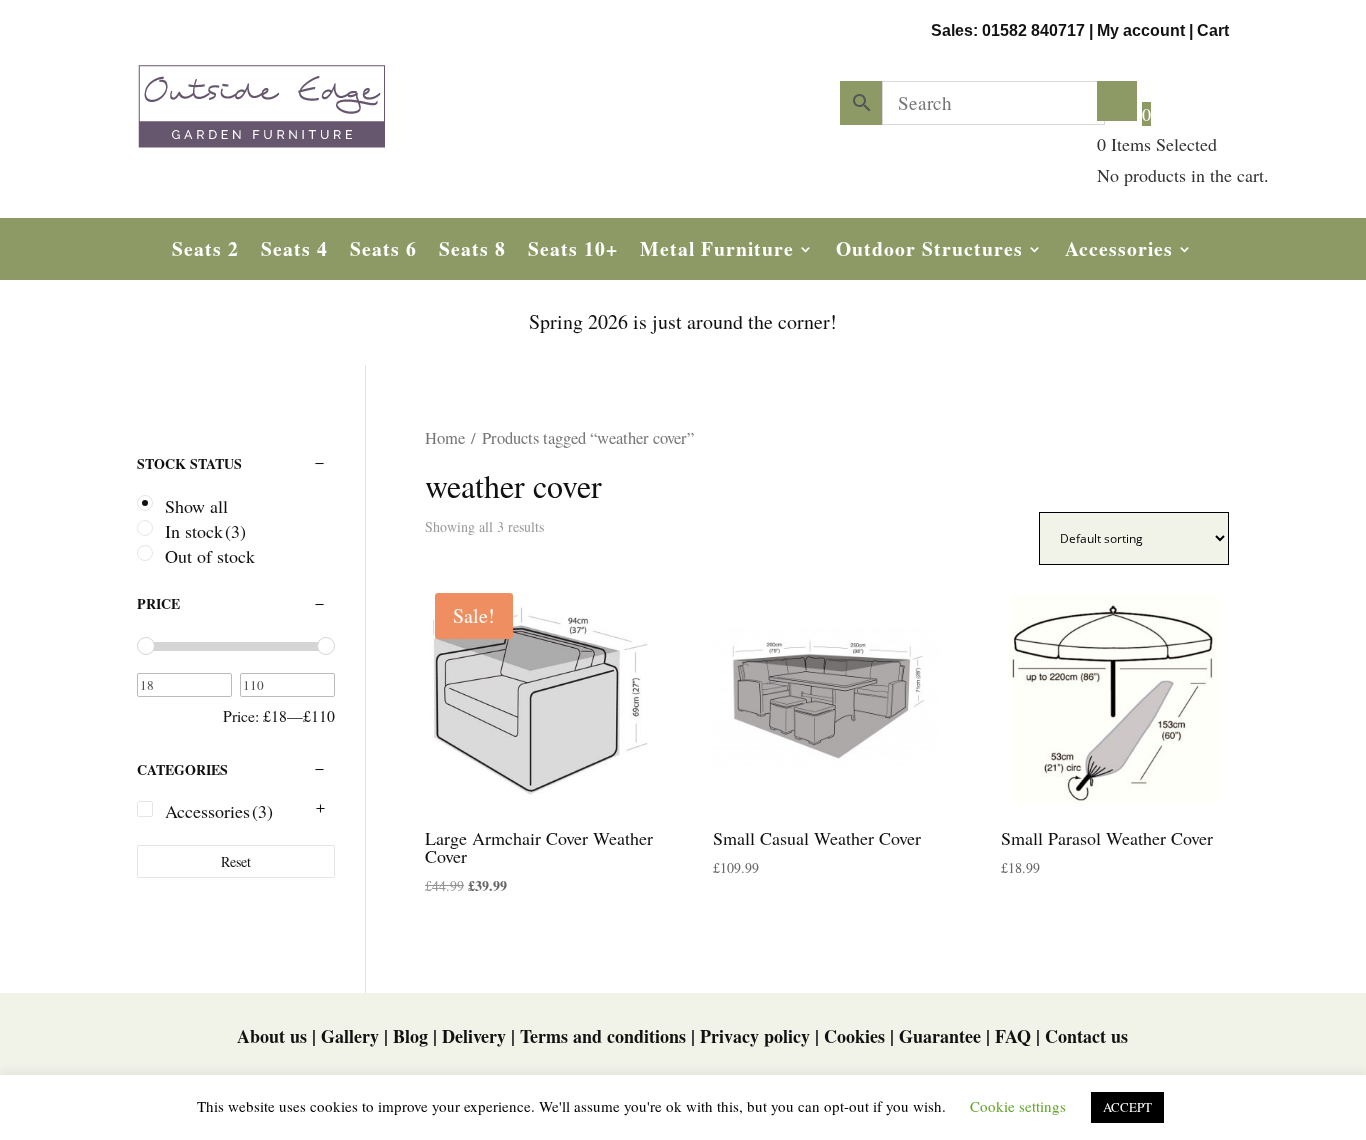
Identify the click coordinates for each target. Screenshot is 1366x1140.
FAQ (1013, 1036)
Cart (1213, 30)
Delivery (474, 1036)
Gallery (350, 1036)
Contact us (1086, 1036)
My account (1141, 30)
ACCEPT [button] (1127, 1107)
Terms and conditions (603, 1036)
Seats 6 (383, 252)
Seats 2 (205, 252)
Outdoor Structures (929, 252)
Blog (410, 1036)
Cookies (854, 1036)
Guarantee (940, 1036)
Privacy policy (755, 1036)
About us (272, 1036)
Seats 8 (472, 252)
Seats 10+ (573, 252)
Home (445, 438)
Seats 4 (294, 252)
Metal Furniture (717, 252)
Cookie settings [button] (1018, 1106)
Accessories (1119, 252)
